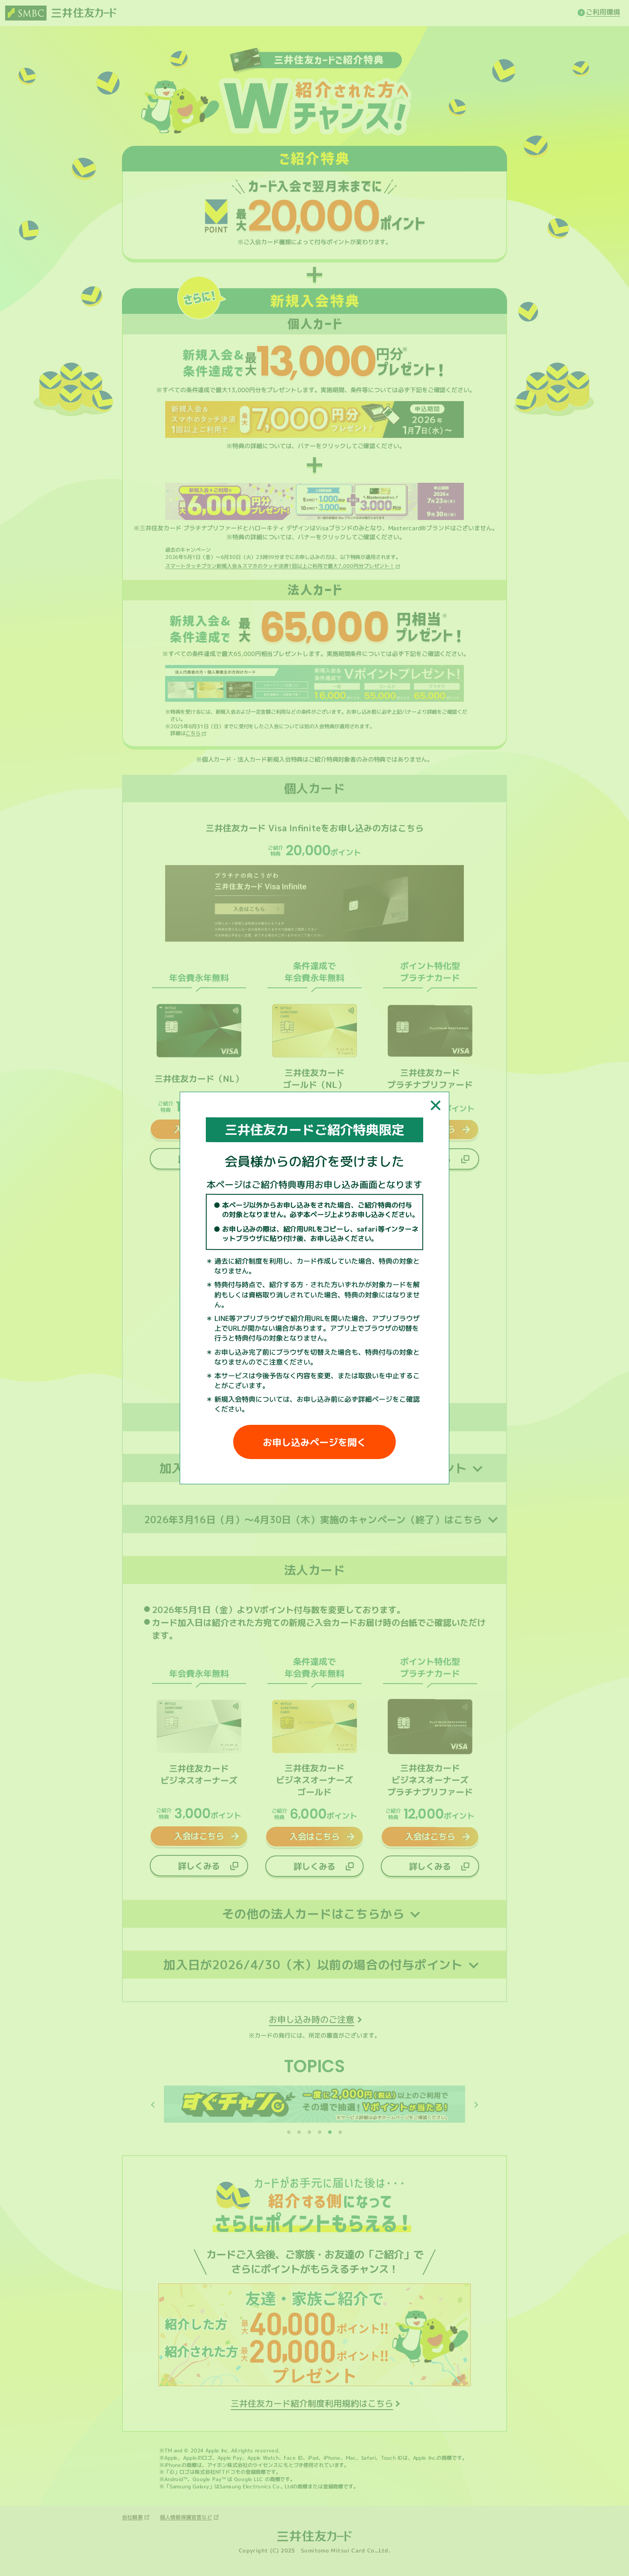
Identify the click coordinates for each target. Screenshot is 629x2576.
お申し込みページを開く (314, 1442)
